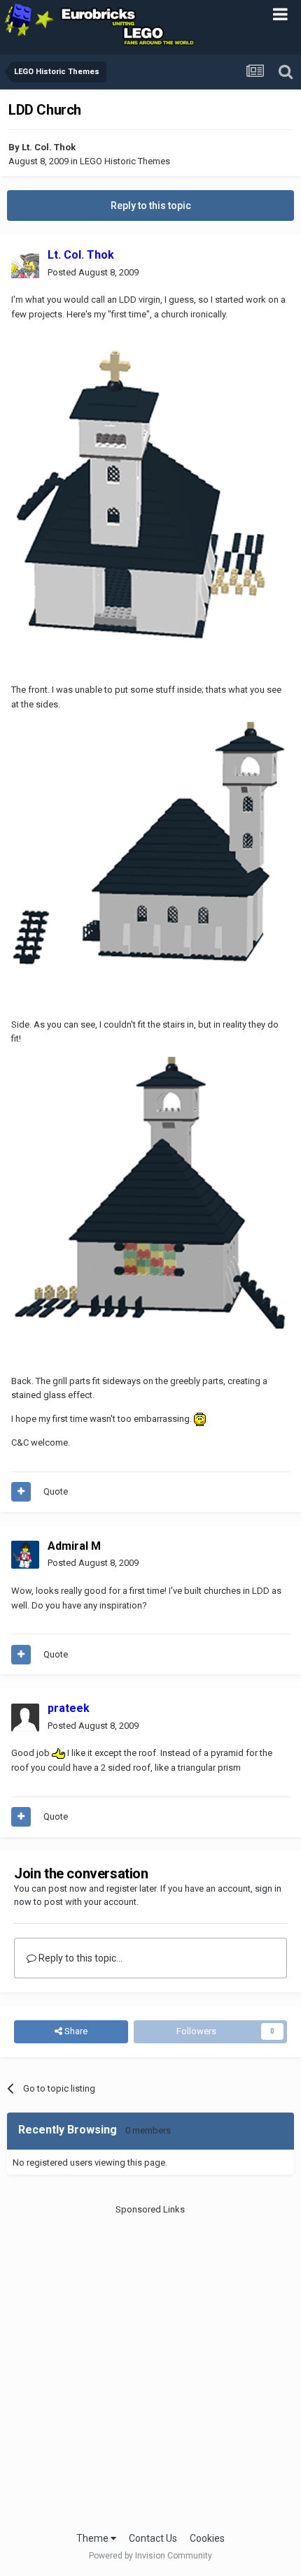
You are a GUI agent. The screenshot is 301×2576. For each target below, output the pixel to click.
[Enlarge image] (144, 502)
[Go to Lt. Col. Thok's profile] (25, 264)
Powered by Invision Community (150, 2556)
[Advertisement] (150, 2367)
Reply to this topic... (79, 1958)
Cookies (207, 2538)
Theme (93, 2538)
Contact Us (153, 2538)
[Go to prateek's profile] (25, 1718)
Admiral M (74, 1546)
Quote (56, 1491)
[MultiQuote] (21, 1492)
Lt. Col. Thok (49, 147)
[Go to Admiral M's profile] (25, 1555)
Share (75, 2031)
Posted (93, 272)
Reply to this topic (151, 206)
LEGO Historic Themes (125, 161)
